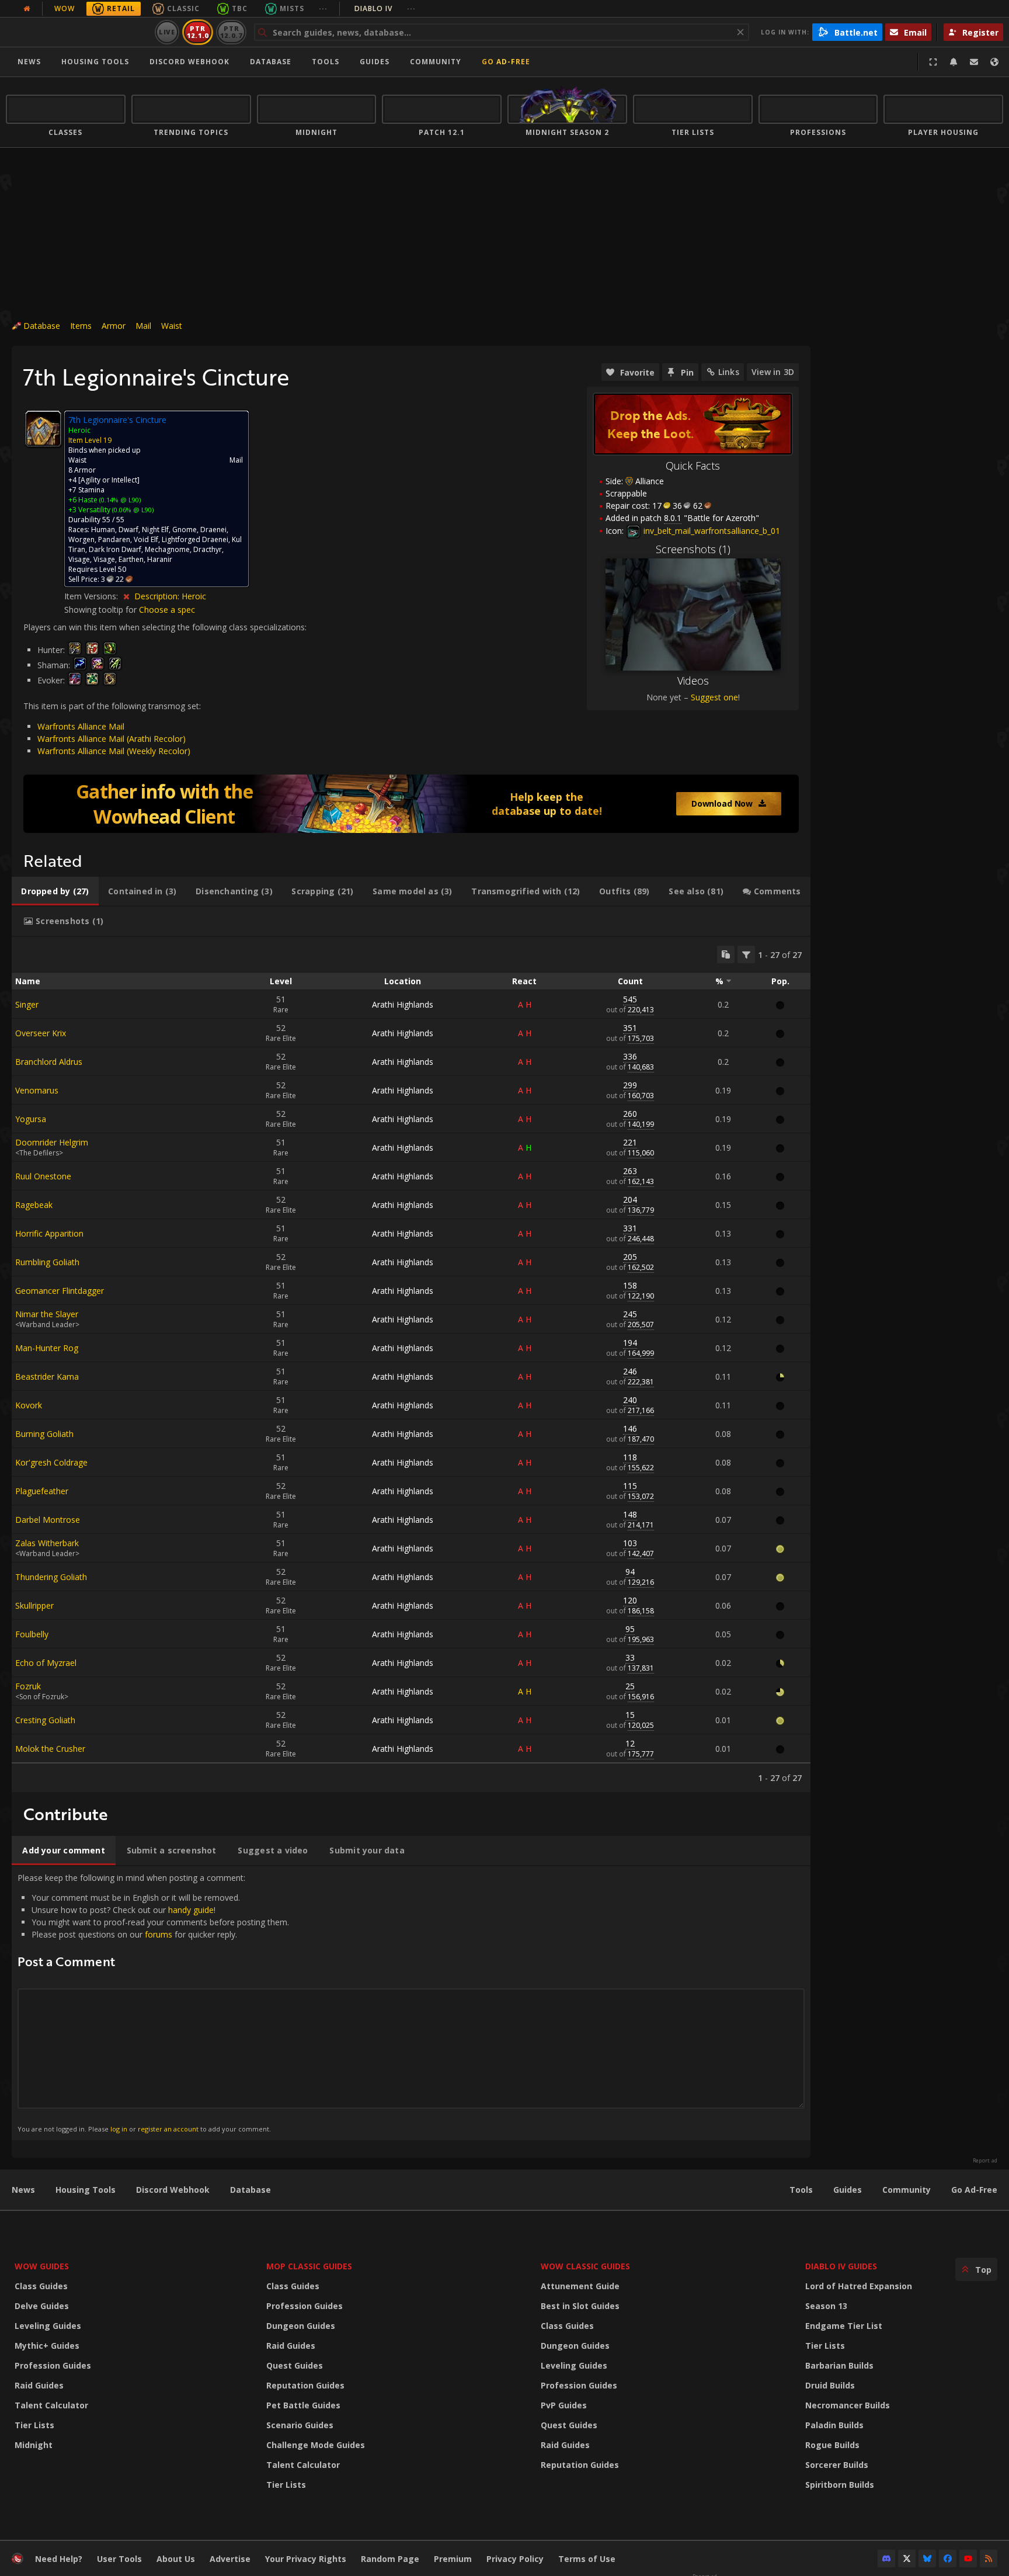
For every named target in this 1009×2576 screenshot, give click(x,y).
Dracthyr (208, 549)
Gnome (185, 530)
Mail (143, 326)
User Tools (119, 2559)
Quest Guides (295, 2365)
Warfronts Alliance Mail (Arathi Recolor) (112, 739)
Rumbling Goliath (47, 1262)
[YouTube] (968, 2558)
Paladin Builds (834, 2425)
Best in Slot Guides (580, 2306)
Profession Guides (53, 2365)
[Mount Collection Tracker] (411, 804)
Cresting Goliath (45, 1720)
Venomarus (37, 1090)
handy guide (191, 1910)
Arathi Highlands (403, 1004)
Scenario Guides (300, 2425)
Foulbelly (32, 1634)
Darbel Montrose (48, 1520)
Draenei (213, 530)
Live (167, 32)
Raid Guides (39, 2385)
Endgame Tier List (844, 2326)
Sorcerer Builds (837, 2465)
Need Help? (59, 2559)
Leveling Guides (48, 2326)
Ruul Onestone (43, 1176)
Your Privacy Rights (306, 2559)
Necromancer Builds (848, 2405)
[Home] (78, 32)
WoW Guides (42, 2266)
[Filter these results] (746, 954)
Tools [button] (326, 62)
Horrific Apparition (49, 1233)
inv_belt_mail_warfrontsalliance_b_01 (711, 531)
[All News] (27, 9)
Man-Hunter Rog (47, 1348)
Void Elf (146, 539)
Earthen (131, 559)
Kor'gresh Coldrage (51, 1462)
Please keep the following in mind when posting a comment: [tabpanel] (153, 2003)
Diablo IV (385, 8)
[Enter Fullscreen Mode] (933, 62)
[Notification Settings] (954, 62)
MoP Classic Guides (309, 2266)
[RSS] (989, 2558)
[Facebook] (948, 2558)
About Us (176, 2559)
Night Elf (155, 530)
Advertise (230, 2559)
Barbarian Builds (839, 2365)
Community (436, 62)
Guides (375, 62)
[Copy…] (726, 954)
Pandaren (114, 539)
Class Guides (41, 2286)
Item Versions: (92, 596)
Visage (79, 559)
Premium (453, 2559)
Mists (292, 8)
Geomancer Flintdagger (60, 1291)
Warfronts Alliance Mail (81, 726)
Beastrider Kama (47, 1376)
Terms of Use (587, 2559)
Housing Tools (86, 2190)
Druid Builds (830, 2385)
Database (271, 62)
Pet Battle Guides (303, 2405)
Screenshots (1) (693, 549)
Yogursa (31, 1119)
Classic (183, 8)
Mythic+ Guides (47, 2346)
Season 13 (826, 2306)
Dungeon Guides (301, 2326)
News (29, 62)
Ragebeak (34, 1205)
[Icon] (43, 429)
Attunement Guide (580, 2286)
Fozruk (28, 1686)
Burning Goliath (44, 1434)
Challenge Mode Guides (316, 2445)
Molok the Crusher (50, 1749)
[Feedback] (974, 62)
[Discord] (886, 2558)
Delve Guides (42, 2306)
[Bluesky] (927, 2558)
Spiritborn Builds (840, 2485)
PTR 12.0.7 (231, 32)
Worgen (81, 539)
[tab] (55, 891)
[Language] (994, 62)
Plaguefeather (42, 1491)
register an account (168, 2129)
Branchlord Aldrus (49, 1062)
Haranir (160, 559)
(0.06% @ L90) (132, 510)
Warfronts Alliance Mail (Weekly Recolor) (114, 751)
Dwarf (128, 530)
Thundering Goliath (51, 1577)
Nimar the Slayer (47, 1314)
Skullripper (34, 1605)
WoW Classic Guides (585, 2266)
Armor (114, 326)
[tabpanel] (411, 1365)
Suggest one (714, 697)
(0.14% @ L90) (119, 500)
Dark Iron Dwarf (115, 549)
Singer (27, 1004)
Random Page (390, 2559)
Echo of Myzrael (46, 1663)
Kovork (29, 1405)
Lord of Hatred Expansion (859, 2286)
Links (729, 372)
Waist (172, 326)
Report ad (985, 2161)
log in (119, 2129)
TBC (240, 8)
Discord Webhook (189, 62)
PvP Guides (564, 2405)
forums (159, 1934)
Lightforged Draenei (195, 539)
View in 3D (773, 372)
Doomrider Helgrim (52, 1142)
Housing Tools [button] (95, 62)
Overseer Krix (41, 1033)
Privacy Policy (515, 2559)
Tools (801, 2190)
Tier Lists (34, 2425)
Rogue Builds (832, 2445)
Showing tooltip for (102, 610)
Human (103, 530)
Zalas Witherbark (47, 1543)
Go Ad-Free (506, 62)
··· (323, 8)
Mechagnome (167, 549)
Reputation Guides (305, 2385)
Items (81, 326)
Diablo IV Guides (841, 2266)
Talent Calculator (51, 2405)
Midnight (34, 2445)
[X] (907, 2558)
